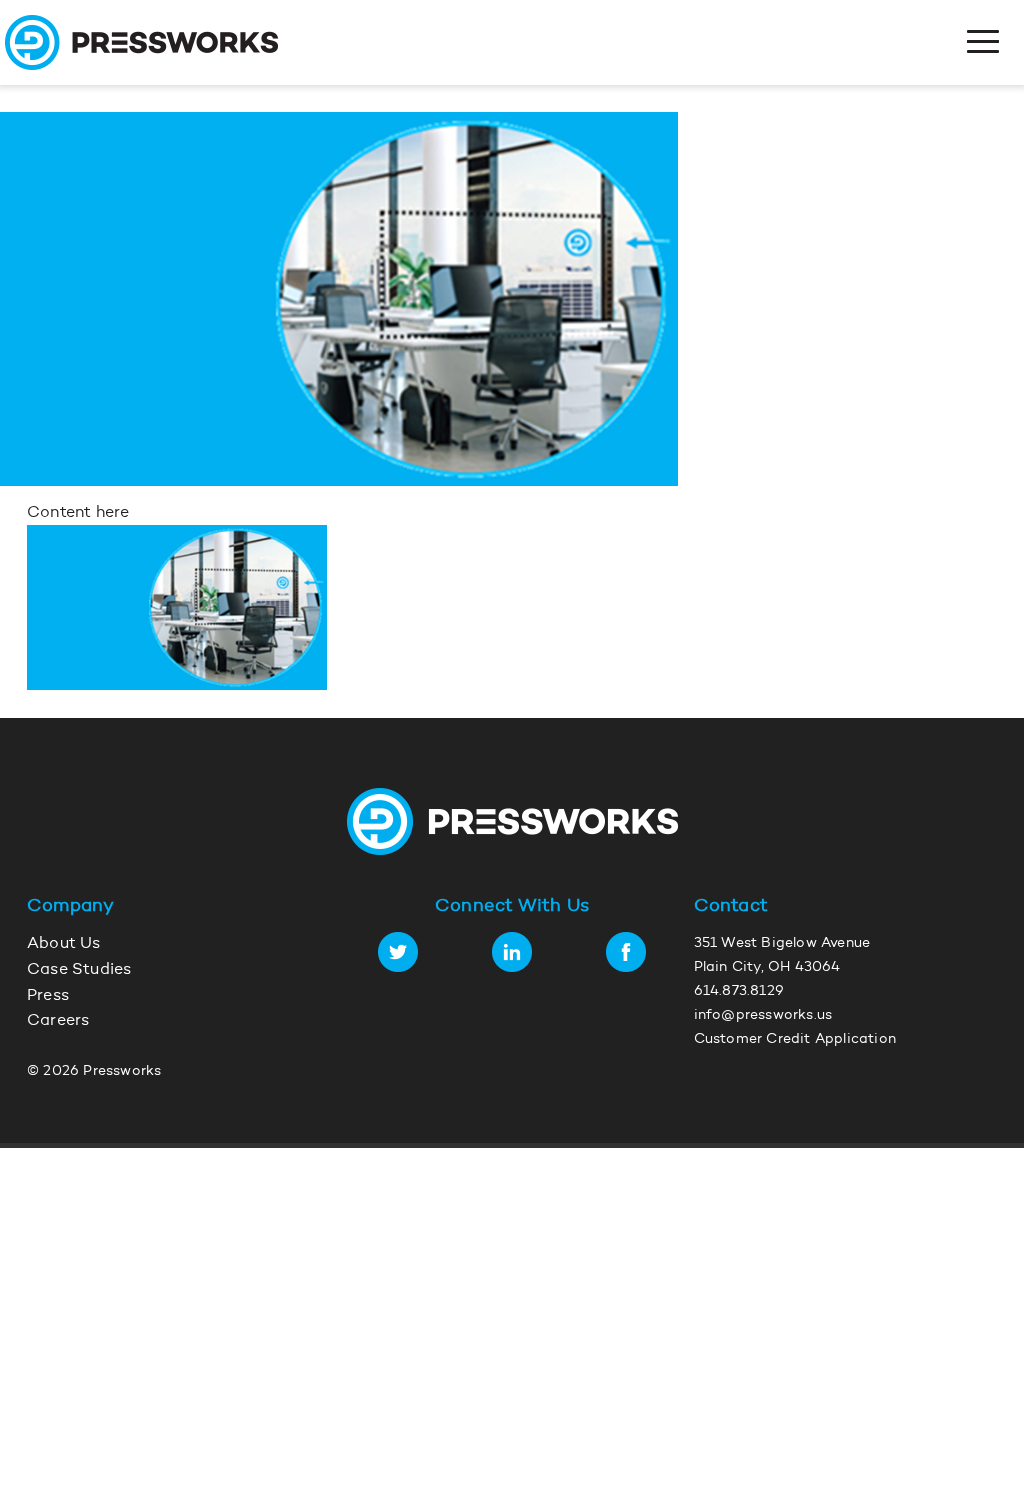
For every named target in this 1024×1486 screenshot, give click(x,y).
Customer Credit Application (795, 1040)
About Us (64, 944)
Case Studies (79, 970)
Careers (58, 1021)
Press (48, 996)
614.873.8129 (739, 992)
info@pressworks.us (763, 1016)
